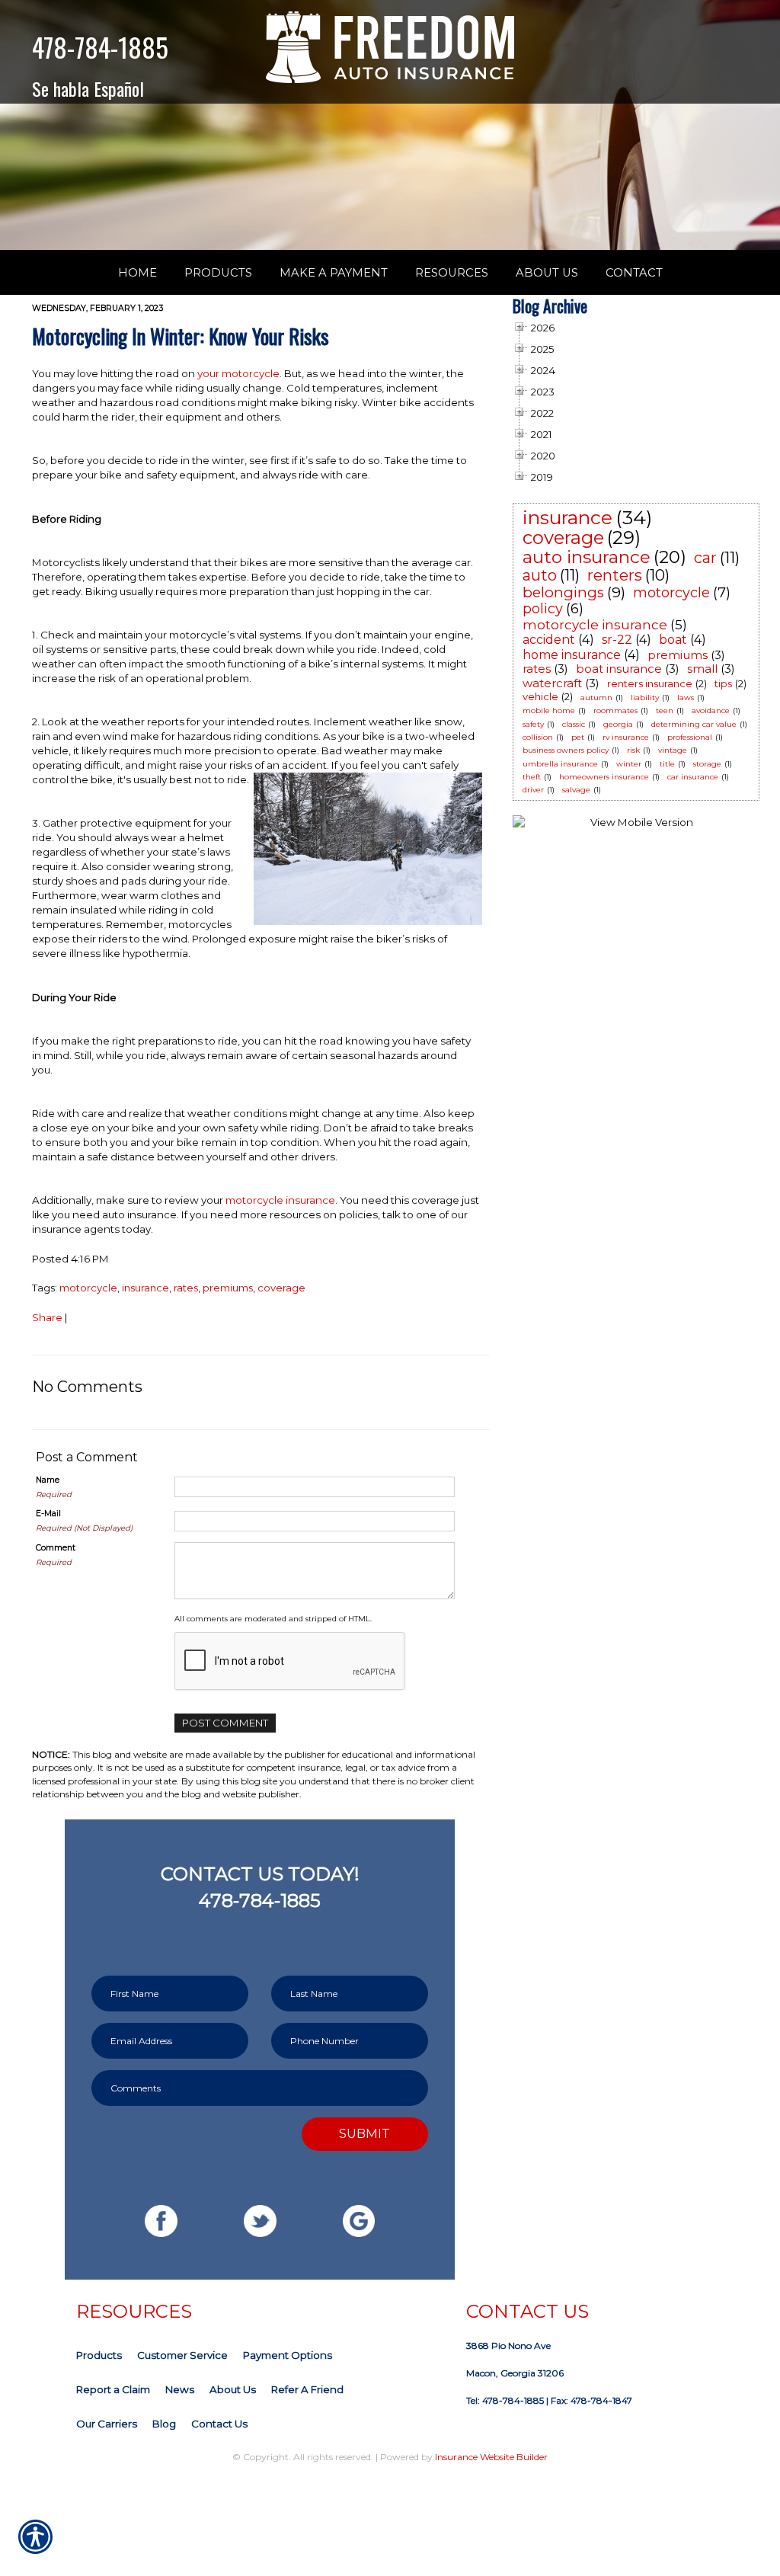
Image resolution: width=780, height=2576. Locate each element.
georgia (618, 724)
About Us (233, 2389)
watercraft (552, 683)
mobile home (549, 710)
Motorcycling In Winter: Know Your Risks (181, 336)
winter (629, 764)
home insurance (572, 655)
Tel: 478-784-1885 (505, 2400)
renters (615, 575)
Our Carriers (107, 2424)
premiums (228, 1288)
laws (686, 698)
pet (578, 737)
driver (533, 790)
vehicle (540, 696)
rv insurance (626, 737)
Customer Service (182, 2355)
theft (532, 777)
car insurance (693, 777)
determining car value (694, 724)
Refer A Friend (307, 2389)
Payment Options (288, 2355)
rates (186, 1288)
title (667, 764)
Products (99, 2355)
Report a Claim (113, 2389)
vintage (673, 750)
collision (538, 737)
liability (645, 698)
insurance (145, 1288)
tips (723, 683)
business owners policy (566, 750)
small (702, 669)
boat (673, 640)
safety (533, 724)
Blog (164, 2424)
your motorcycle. (240, 373)
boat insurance (619, 669)
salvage (576, 790)
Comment (56, 1548)
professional (690, 737)
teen (665, 710)
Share (47, 1317)
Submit (364, 2133)
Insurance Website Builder (491, 2457)
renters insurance (650, 683)
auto (540, 575)
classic (574, 724)
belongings (563, 592)
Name (48, 1480)
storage (707, 764)
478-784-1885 (100, 47)
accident (549, 640)
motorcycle (88, 1288)
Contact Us (219, 2424)
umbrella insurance (560, 764)
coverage (281, 1288)
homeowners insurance (604, 777)
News (180, 2389)
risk (633, 750)
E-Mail (48, 1514)
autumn (596, 698)
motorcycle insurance (280, 1200)
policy (543, 609)
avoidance (711, 710)
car (705, 558)
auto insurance (587, 557)
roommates (615, 710)
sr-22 (617, 640)
